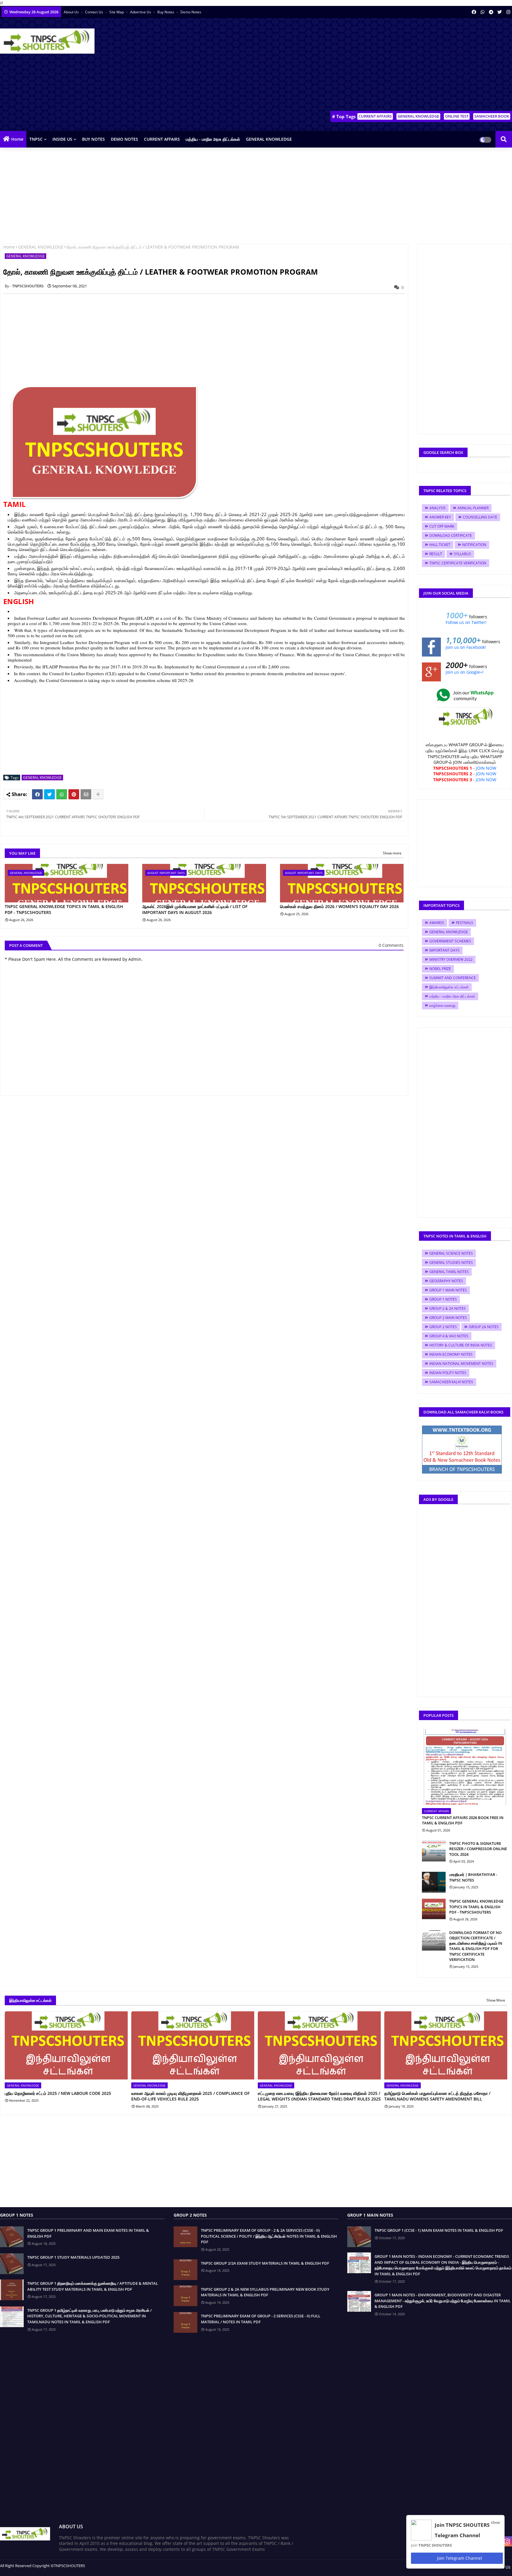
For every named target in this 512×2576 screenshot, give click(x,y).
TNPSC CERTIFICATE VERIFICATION (458, 563)
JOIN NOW (486, 768)
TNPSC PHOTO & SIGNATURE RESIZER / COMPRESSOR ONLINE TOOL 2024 (478, 1849)
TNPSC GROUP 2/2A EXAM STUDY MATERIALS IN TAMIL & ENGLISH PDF (265, 2263)
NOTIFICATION (474, 545)
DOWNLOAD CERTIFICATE (451, 535)
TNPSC (36, 139)
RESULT (436, 554)
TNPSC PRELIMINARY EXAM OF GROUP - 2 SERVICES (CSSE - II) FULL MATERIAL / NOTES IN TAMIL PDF (261, 2319)
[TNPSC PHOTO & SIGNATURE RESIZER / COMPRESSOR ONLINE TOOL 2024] (434, 1851)
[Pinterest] (74, 794)
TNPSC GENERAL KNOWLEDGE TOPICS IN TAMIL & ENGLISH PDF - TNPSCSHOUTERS (64, 909)
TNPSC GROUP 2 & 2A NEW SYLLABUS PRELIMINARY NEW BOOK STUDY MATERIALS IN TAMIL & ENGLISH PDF (265, 2292)
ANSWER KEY (440, 517)
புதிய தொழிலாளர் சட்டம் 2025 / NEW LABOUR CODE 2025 (58, 2093)
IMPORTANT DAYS (444, 950)
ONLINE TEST (457, 116)
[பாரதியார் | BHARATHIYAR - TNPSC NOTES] (434, 1882)
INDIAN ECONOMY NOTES (451, 1354)
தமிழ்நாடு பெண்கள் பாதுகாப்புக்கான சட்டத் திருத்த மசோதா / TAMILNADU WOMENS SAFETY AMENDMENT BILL (437, 2096)
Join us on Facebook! (466, 647)
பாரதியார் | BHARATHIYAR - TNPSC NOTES (473, 1877)
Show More (496, 2000)
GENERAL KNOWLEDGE (418, 116)
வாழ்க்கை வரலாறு (442, 1005)
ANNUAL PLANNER (473, 508)
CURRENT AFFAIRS (375, 116)
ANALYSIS (437, 508)
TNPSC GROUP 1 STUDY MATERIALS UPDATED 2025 (73, 2257)
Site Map (117, 12)
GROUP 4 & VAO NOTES (449, 1336)
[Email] (86, 794)
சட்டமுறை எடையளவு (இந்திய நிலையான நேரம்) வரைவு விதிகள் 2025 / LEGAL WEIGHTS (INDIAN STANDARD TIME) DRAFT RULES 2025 (319, 2096)
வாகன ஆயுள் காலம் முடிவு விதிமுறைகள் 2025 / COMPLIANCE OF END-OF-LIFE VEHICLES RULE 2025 (190, 2096)
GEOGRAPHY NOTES (446, 1281)
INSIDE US (62, 139)
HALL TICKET (440, 545)
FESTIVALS (465, 923)
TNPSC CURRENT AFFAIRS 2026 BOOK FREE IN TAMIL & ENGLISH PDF (463, 1820)
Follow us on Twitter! (466, 622)
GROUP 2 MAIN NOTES (448, 1318)
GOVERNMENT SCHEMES (450, 941)
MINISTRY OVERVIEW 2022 (451, 959)
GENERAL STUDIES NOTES (451, 1263)
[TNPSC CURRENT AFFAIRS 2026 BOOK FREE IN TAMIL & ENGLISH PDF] (465, 1767)
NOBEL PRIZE (440, 969)
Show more (392, 853)
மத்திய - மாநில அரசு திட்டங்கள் (213, 139)
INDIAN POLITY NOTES (448, 1373)
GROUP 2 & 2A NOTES (448, 1308)
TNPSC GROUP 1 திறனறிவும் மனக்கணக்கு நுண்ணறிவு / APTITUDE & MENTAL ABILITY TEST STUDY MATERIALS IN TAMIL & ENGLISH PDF (93, 2286)
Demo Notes (191, 12)
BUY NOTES (93, 139)
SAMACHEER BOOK (492, 116)
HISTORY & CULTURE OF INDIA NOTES (461, 1345)
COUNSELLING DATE (480, 517)
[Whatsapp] (62, 794)
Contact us (95, 12)
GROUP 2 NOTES (443, 1327)
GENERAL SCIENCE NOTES (451, 1253)
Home (17, 139)
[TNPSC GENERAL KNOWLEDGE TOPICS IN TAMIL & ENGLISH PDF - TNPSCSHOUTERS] (434, 1909)
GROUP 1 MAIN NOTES (448, 1290)
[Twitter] (49, 794)
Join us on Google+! (465, 672)
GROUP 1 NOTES (443, 1299)
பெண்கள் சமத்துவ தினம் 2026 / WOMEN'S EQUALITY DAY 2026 (339, 906)
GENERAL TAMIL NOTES (449, 1272)
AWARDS (437, 923)
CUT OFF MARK (442, 526)
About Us (72, 12)
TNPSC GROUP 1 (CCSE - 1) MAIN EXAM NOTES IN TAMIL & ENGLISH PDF (439, 2230)
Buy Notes (166, 12)
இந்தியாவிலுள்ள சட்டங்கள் (449, 987)
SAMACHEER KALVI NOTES (451, 1382)
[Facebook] (37, 794)
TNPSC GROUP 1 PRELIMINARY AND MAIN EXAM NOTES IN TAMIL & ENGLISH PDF (88, 2233)
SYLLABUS (463, 554)
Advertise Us (141, 12)
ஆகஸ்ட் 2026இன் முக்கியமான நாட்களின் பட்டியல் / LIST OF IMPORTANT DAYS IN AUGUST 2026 (195, 909)
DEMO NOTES (124, 139)
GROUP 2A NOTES (484, 1327)
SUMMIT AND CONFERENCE (453, 978)
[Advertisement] (404, 65)
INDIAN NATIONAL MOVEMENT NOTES (461, 1364)
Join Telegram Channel (459, 2558)
